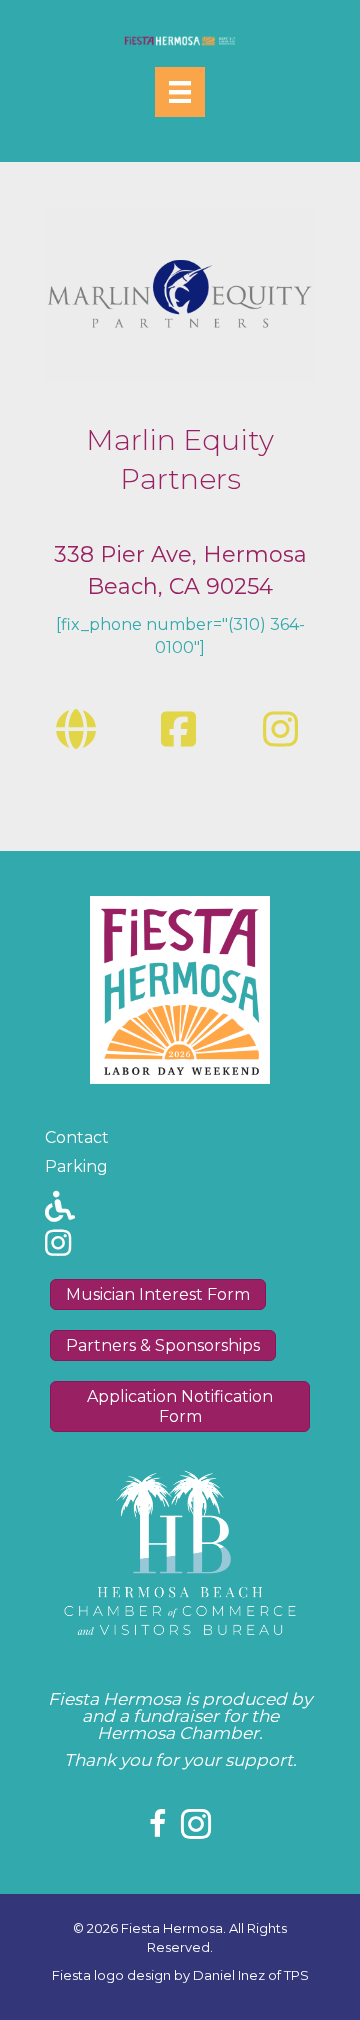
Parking (76, 1166)
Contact (77, 1137)
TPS (296, 1975)
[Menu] (180, 92)
